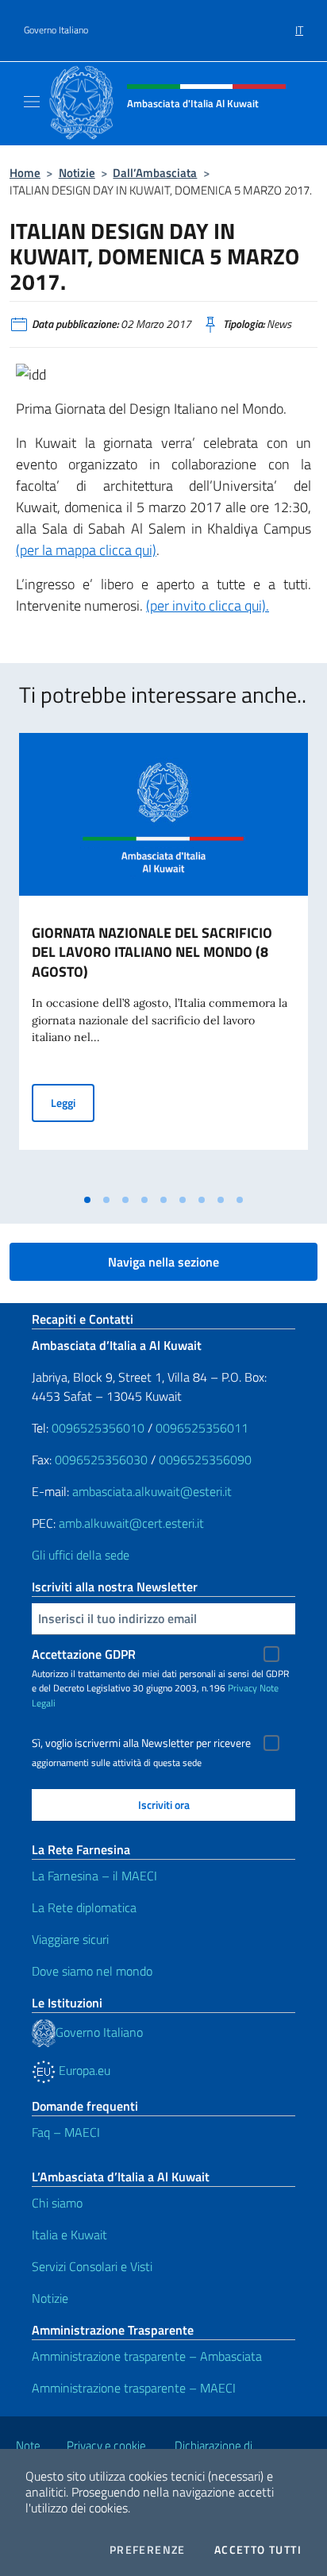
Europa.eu (83, 2070)
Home (25, 173)
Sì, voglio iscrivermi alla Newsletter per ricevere (141, 1743)
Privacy (242, 1688)
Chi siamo (57, 2203)
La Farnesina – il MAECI (94, 1876)
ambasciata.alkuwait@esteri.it (152, 1491)
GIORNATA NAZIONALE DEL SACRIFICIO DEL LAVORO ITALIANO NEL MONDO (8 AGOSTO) (152, 953)
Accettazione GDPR (84, 1654)
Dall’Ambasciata (155, 173)
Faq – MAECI (66, 2132)
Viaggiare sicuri (70, 1939)
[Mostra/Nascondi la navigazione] (32, 102)
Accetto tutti (258, 2550)
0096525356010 (98, 1428)
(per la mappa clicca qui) (86, 550)
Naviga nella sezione (163, 1262)
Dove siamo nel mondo (92, 1971)
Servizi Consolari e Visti (92, 2266)
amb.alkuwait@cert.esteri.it (131, 1523)
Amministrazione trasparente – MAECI (134, 2388)
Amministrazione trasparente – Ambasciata (147, 2356)
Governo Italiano (56, 30)
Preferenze (148, 2550)
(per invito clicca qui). (208, 605)
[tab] (87, 1200)
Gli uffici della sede (81, 1555)
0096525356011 (202, 1428)
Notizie (77, 173)
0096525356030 (101, 1460)
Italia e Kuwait (69, 2235)
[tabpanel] (163, 959)
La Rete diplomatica (84, 1907)
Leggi (73, 1102)
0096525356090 (205, 1460)
